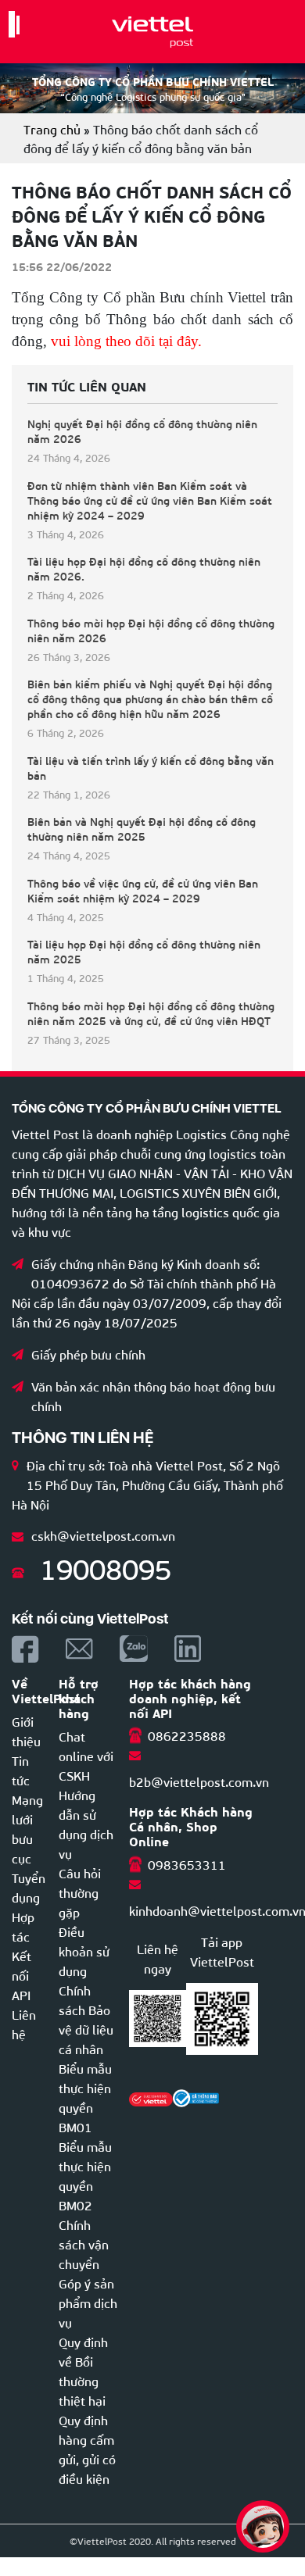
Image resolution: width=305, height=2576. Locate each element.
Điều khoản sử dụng (84, 1951)
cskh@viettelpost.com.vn (103, 1535)
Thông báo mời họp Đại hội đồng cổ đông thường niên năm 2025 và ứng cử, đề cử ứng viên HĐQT (151, 1013)
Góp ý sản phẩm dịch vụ (88, 2302)
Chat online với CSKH (86, 1755)
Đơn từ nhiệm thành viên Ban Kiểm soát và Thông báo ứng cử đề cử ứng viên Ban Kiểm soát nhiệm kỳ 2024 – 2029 (150, 500)
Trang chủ (52, 129)
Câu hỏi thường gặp (80, 1892)
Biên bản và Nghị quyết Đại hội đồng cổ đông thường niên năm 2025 (142, 829)
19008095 (106, 1567)
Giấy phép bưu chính (88, 1354)
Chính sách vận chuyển (84, 2244)
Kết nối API (22, 1975)
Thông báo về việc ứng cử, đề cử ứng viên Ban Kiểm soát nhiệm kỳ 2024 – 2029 (143, 891)
